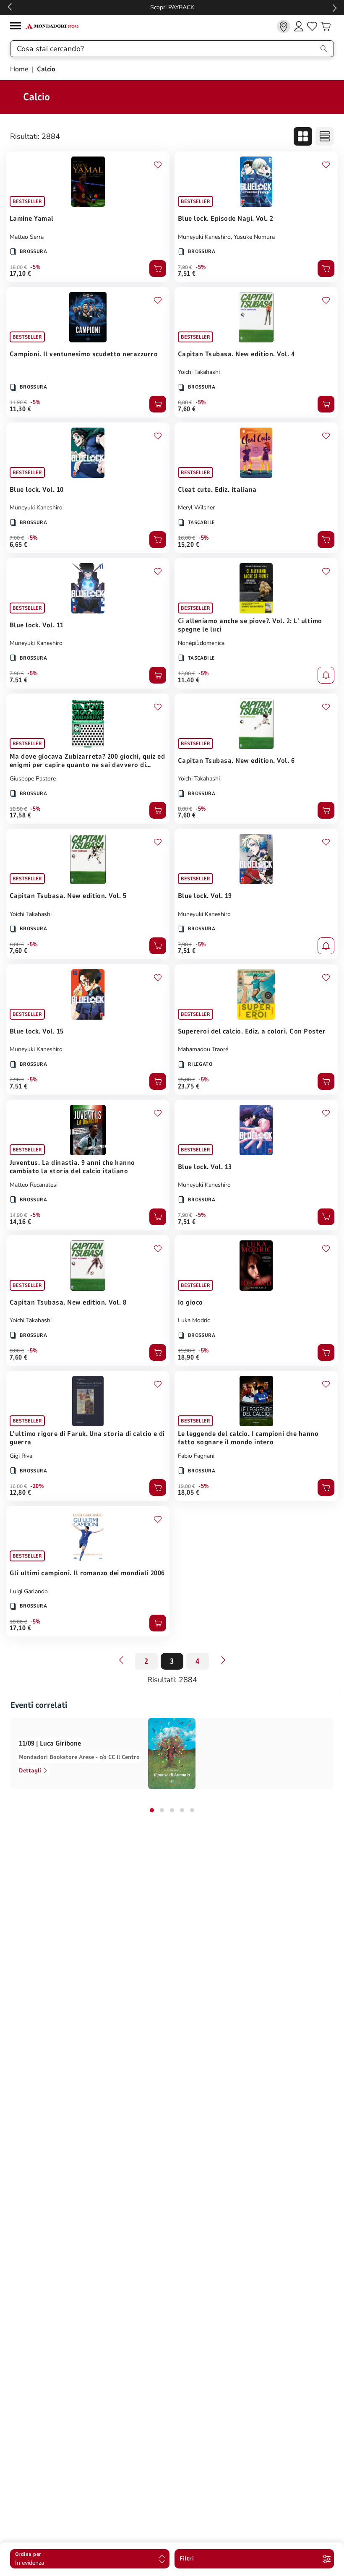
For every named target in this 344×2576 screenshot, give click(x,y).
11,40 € (189, 680)
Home (20, 69)
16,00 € (186, 538)
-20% (37, 1486)
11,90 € (18, 402)
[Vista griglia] (303, 136)
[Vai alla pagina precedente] (121, 1660)
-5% (35, 267)
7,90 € (185, 267)
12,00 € (186, 673)
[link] (284, 26)
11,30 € (20, 409)
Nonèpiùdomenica (201, 643)
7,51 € (187, 274)
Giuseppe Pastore (33, 779)
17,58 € (20, 815)
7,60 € (187, 409)
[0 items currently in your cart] (326, 26)
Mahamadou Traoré (203, 1049)
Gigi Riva (21, 1456)
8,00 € (185, 402)
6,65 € (19, 545)
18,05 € (189, 1493)
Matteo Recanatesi (34, 1185)
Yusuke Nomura (254, 237)
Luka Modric (194, 1320)
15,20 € (189, 545)
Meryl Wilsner (196, 508)
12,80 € (20, 1493)
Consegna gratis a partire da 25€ (172, 7)
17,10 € (20, 274)
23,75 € (189, 1086)
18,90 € (189, 1357)
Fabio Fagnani (196, 1456)
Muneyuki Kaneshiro (204, 237)
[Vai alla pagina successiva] (223, 1660)
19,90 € (186, 1351)
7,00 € (17, 538)
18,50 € (18, 809)
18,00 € (18, 267)
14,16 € (20, 1222)
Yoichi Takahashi (199, 372)
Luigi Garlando (29, 1591)
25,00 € (186, 1080)
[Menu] (18, 27)
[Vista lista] (325, 136)
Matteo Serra (27, 237)
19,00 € (186, 1486)
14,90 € (18, 1215)
